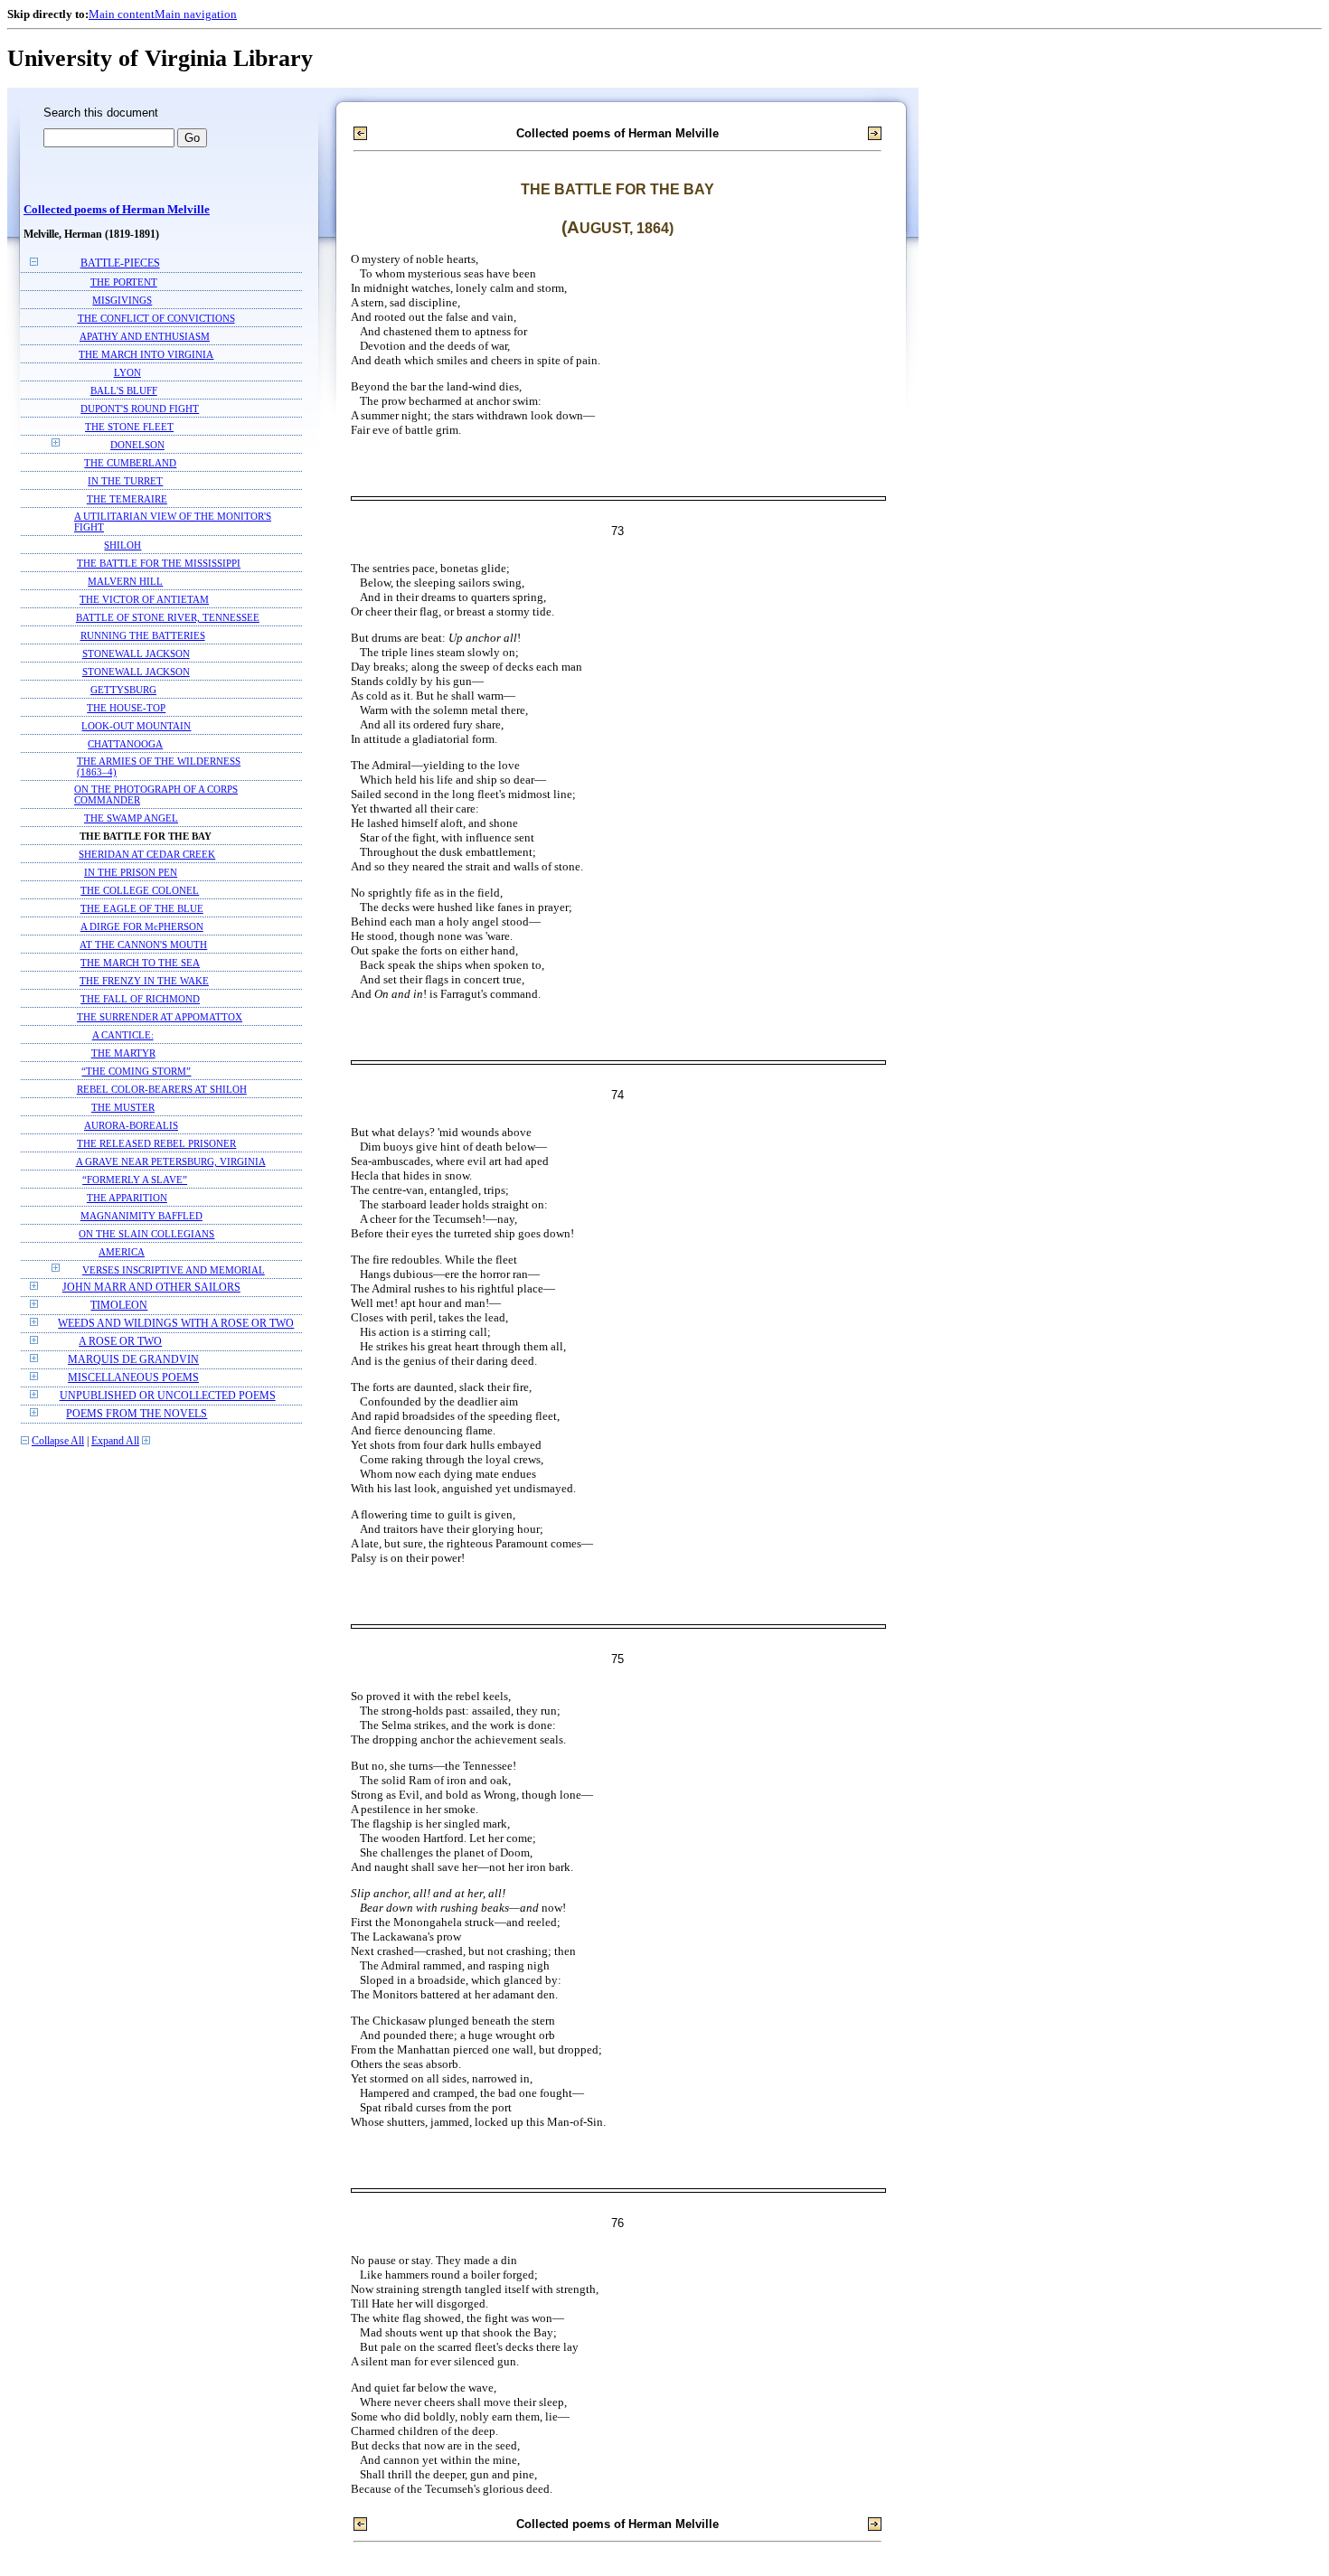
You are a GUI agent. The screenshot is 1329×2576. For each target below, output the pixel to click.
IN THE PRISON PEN (131, 872)
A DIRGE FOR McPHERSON (142, 926)
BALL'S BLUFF (124, 390)
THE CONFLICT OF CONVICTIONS (156, 318)
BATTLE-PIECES (120, 263)
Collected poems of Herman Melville (117, 210)
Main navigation (196, 14)
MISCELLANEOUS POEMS (133, 1378)
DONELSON (137, 445)
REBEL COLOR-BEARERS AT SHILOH (162, 1089)
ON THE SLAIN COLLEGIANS (146, 1234)
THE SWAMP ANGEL (131, 818)
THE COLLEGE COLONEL (140, 890)
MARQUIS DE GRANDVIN (133, 1360)
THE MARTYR (123, 1053)
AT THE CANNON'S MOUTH (143, 945)
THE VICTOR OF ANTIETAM (144, 599)
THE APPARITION (127, 1198)
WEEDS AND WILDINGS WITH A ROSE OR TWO (176, 1324)
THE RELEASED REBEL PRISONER (156, 1143)
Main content (122, 14)
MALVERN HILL (125, 581)
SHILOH (123, 545)
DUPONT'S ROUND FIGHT (140, 409)
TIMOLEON (119, 1306)
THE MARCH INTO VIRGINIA (146, 354)
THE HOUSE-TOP (126, 708)
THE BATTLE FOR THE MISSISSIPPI (159, 563)
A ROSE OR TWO (120, 1342)
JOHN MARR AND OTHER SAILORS (151, 1288)
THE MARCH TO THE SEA (140, 963)
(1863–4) (97, 772)
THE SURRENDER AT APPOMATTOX (160, 1017)
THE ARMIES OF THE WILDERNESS (159, 761)
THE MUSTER (123, 1107)
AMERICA (122, 1252)
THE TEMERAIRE (127, 499)
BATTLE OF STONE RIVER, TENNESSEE (168, 617)
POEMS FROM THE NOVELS (137, 1414)
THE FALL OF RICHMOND (140, 999)
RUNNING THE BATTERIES (143, 635)
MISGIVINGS (122, 300)
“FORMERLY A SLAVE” (135, 1180)
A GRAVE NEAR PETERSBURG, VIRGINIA (171, 1161)
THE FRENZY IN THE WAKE (144, 981)
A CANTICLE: (123, 1035)
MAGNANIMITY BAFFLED (141, 1216)
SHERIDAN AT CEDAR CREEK (147, 854)
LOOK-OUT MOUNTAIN (136, 726)
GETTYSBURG (123, 690)
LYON (127, 372)
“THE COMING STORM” (136, 1071)
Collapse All (58, 1441)
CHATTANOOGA (125, 744)
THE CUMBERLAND (130, 463)
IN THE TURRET (125, 481)
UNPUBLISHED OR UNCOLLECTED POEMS (168, 1396)
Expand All (115, 1441)
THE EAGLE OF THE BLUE (142, 908)
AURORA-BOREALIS (131, 1125)
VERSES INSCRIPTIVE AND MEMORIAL (174, 1270)
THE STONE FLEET (129, 427)
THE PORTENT (124, 282)
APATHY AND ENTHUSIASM (145, 336)
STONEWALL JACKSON (136, 653)
